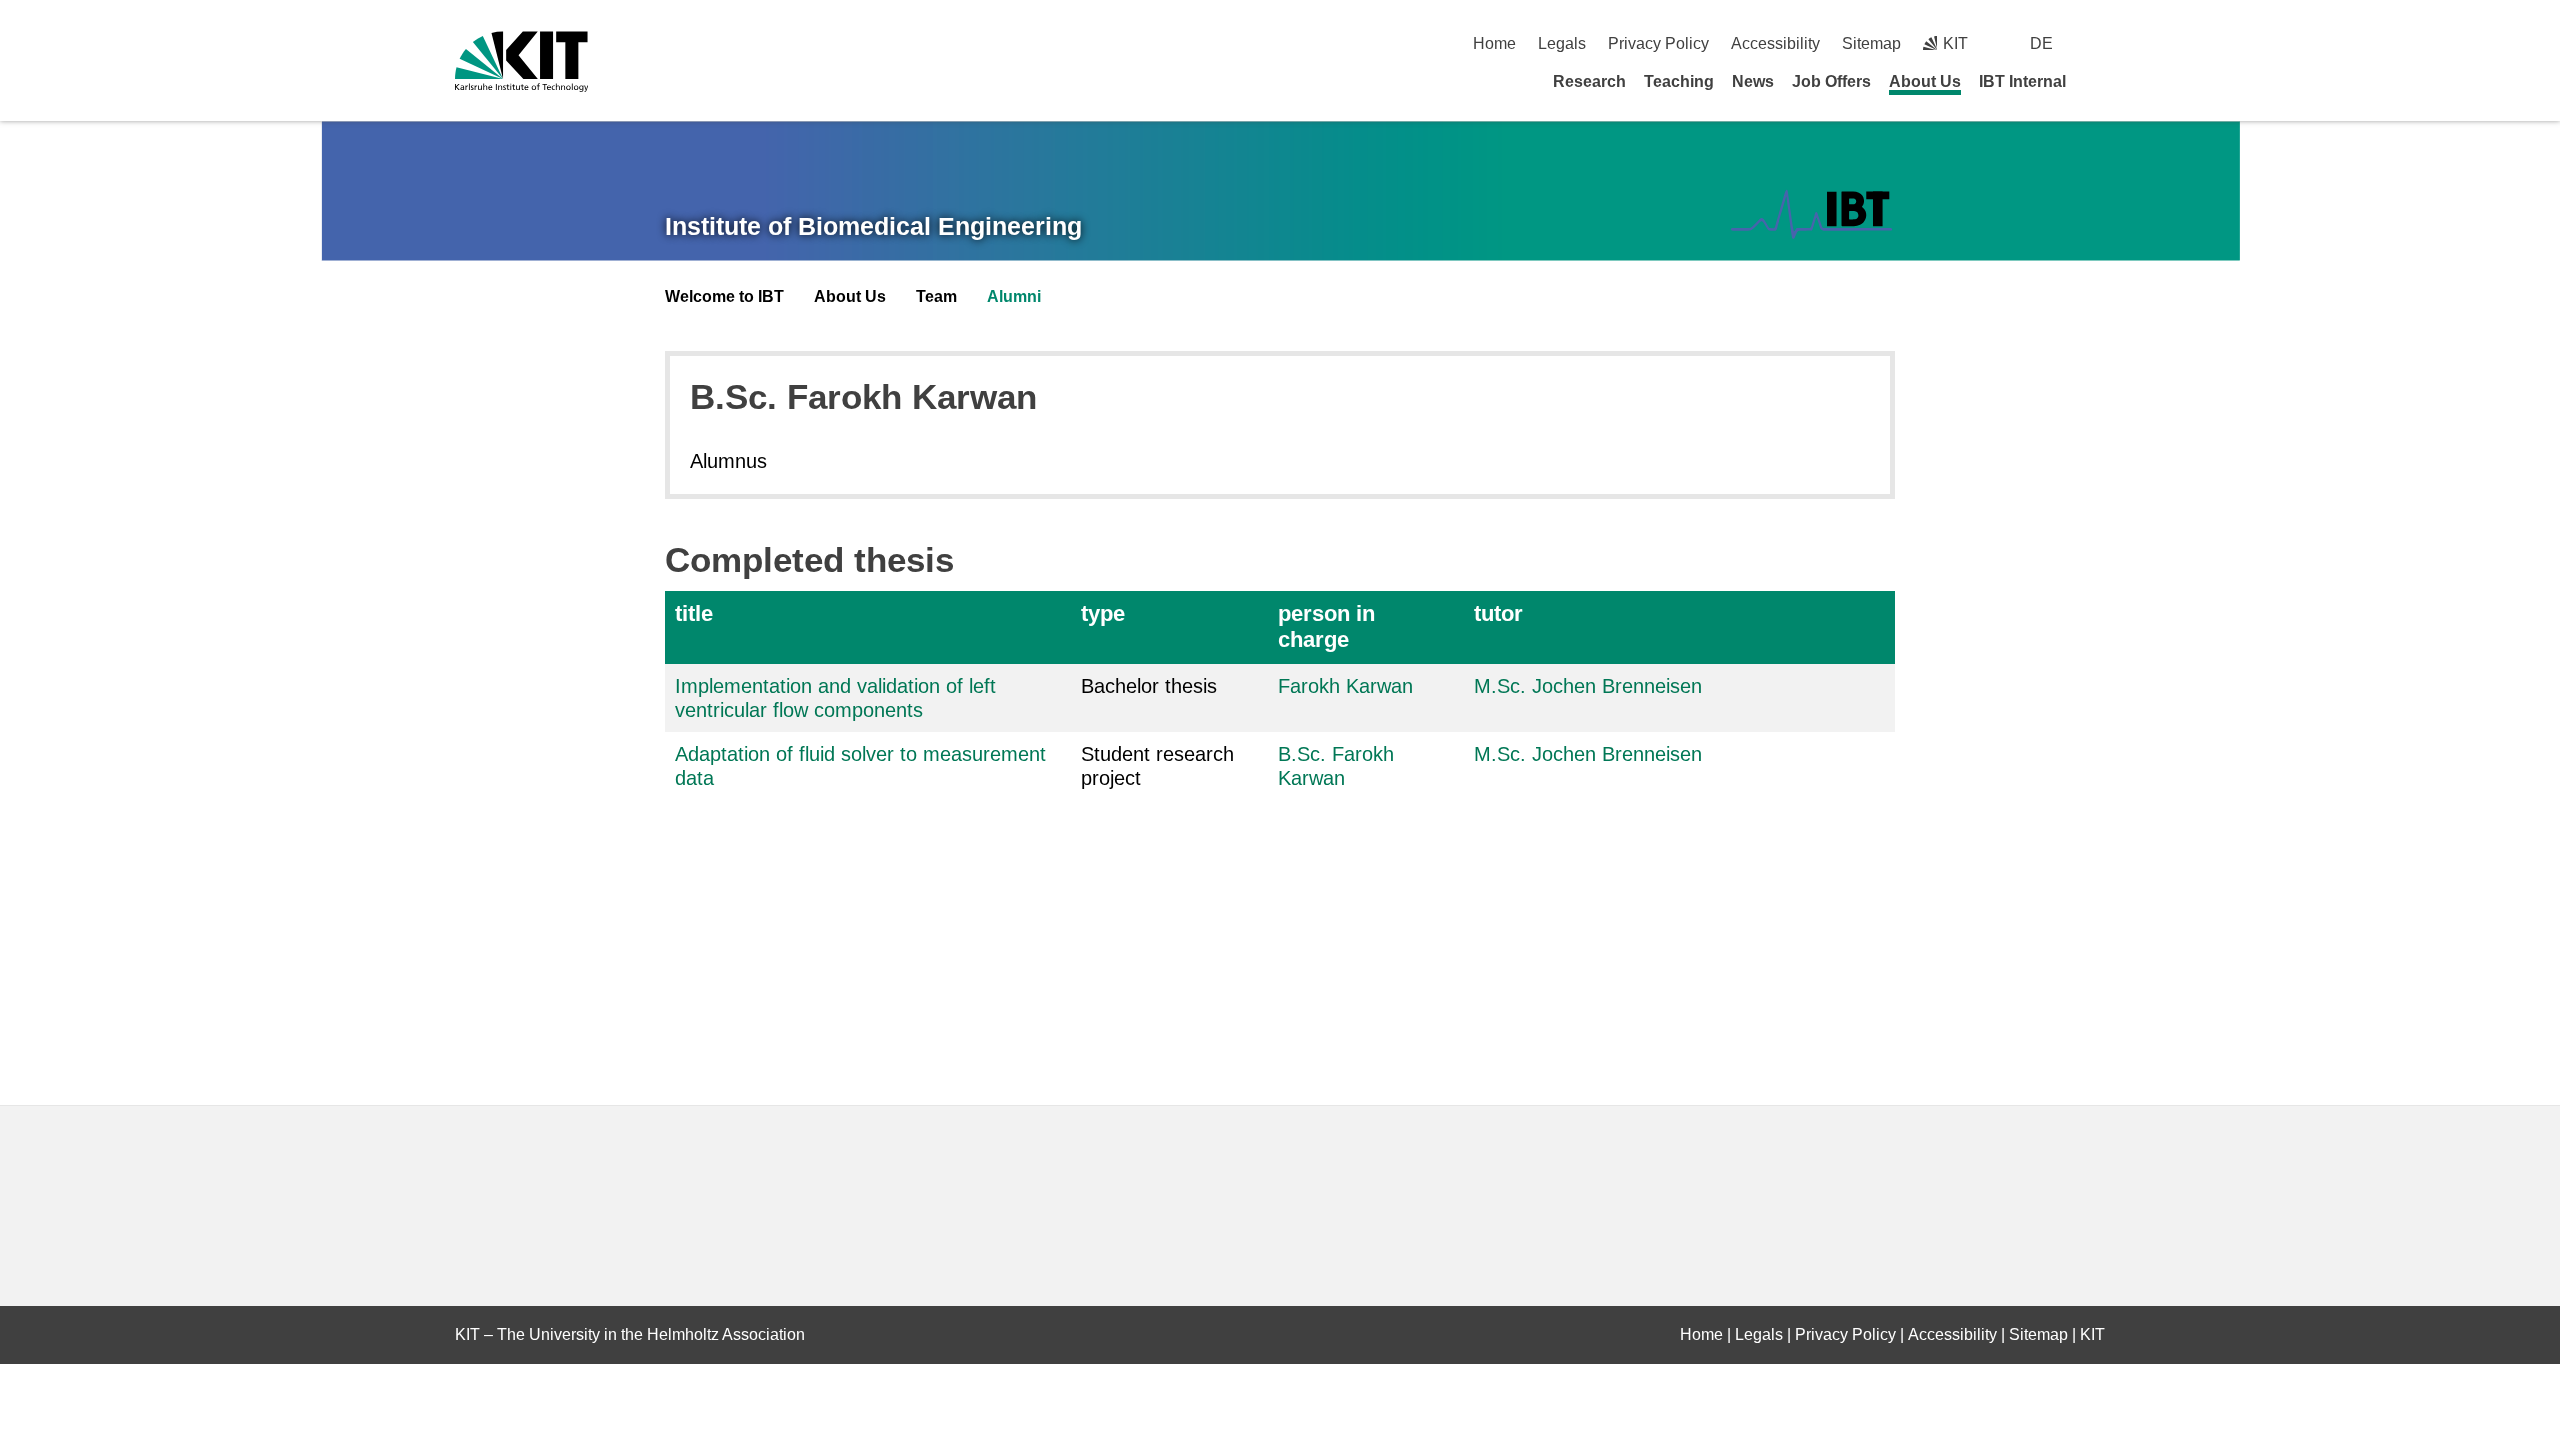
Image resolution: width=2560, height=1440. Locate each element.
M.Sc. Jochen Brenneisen (1588, 686)
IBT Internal (2022, 81)
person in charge (1326, 626)
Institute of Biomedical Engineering (873, 226)
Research (1589, 81)
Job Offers (1831, 81)
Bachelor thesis (1149, 686)
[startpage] (2098, 81)
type (1103, 613)
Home (1494, 43)
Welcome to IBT (724, 296)
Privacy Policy (1658, 43)
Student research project (1157, 766)
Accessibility (1775, 43)
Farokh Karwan (1345, 686)
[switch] (2097, 43)
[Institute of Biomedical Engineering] (1811, 214)
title (694, 613)
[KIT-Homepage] (521, 61)
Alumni (1014, 296)
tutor (1498, 613)
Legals (1562, 43)
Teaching (1679, 81)
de (2041, 43)
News (1753, 81)
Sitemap (1871, 43)
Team (936, 296)
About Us (1925, 81)
